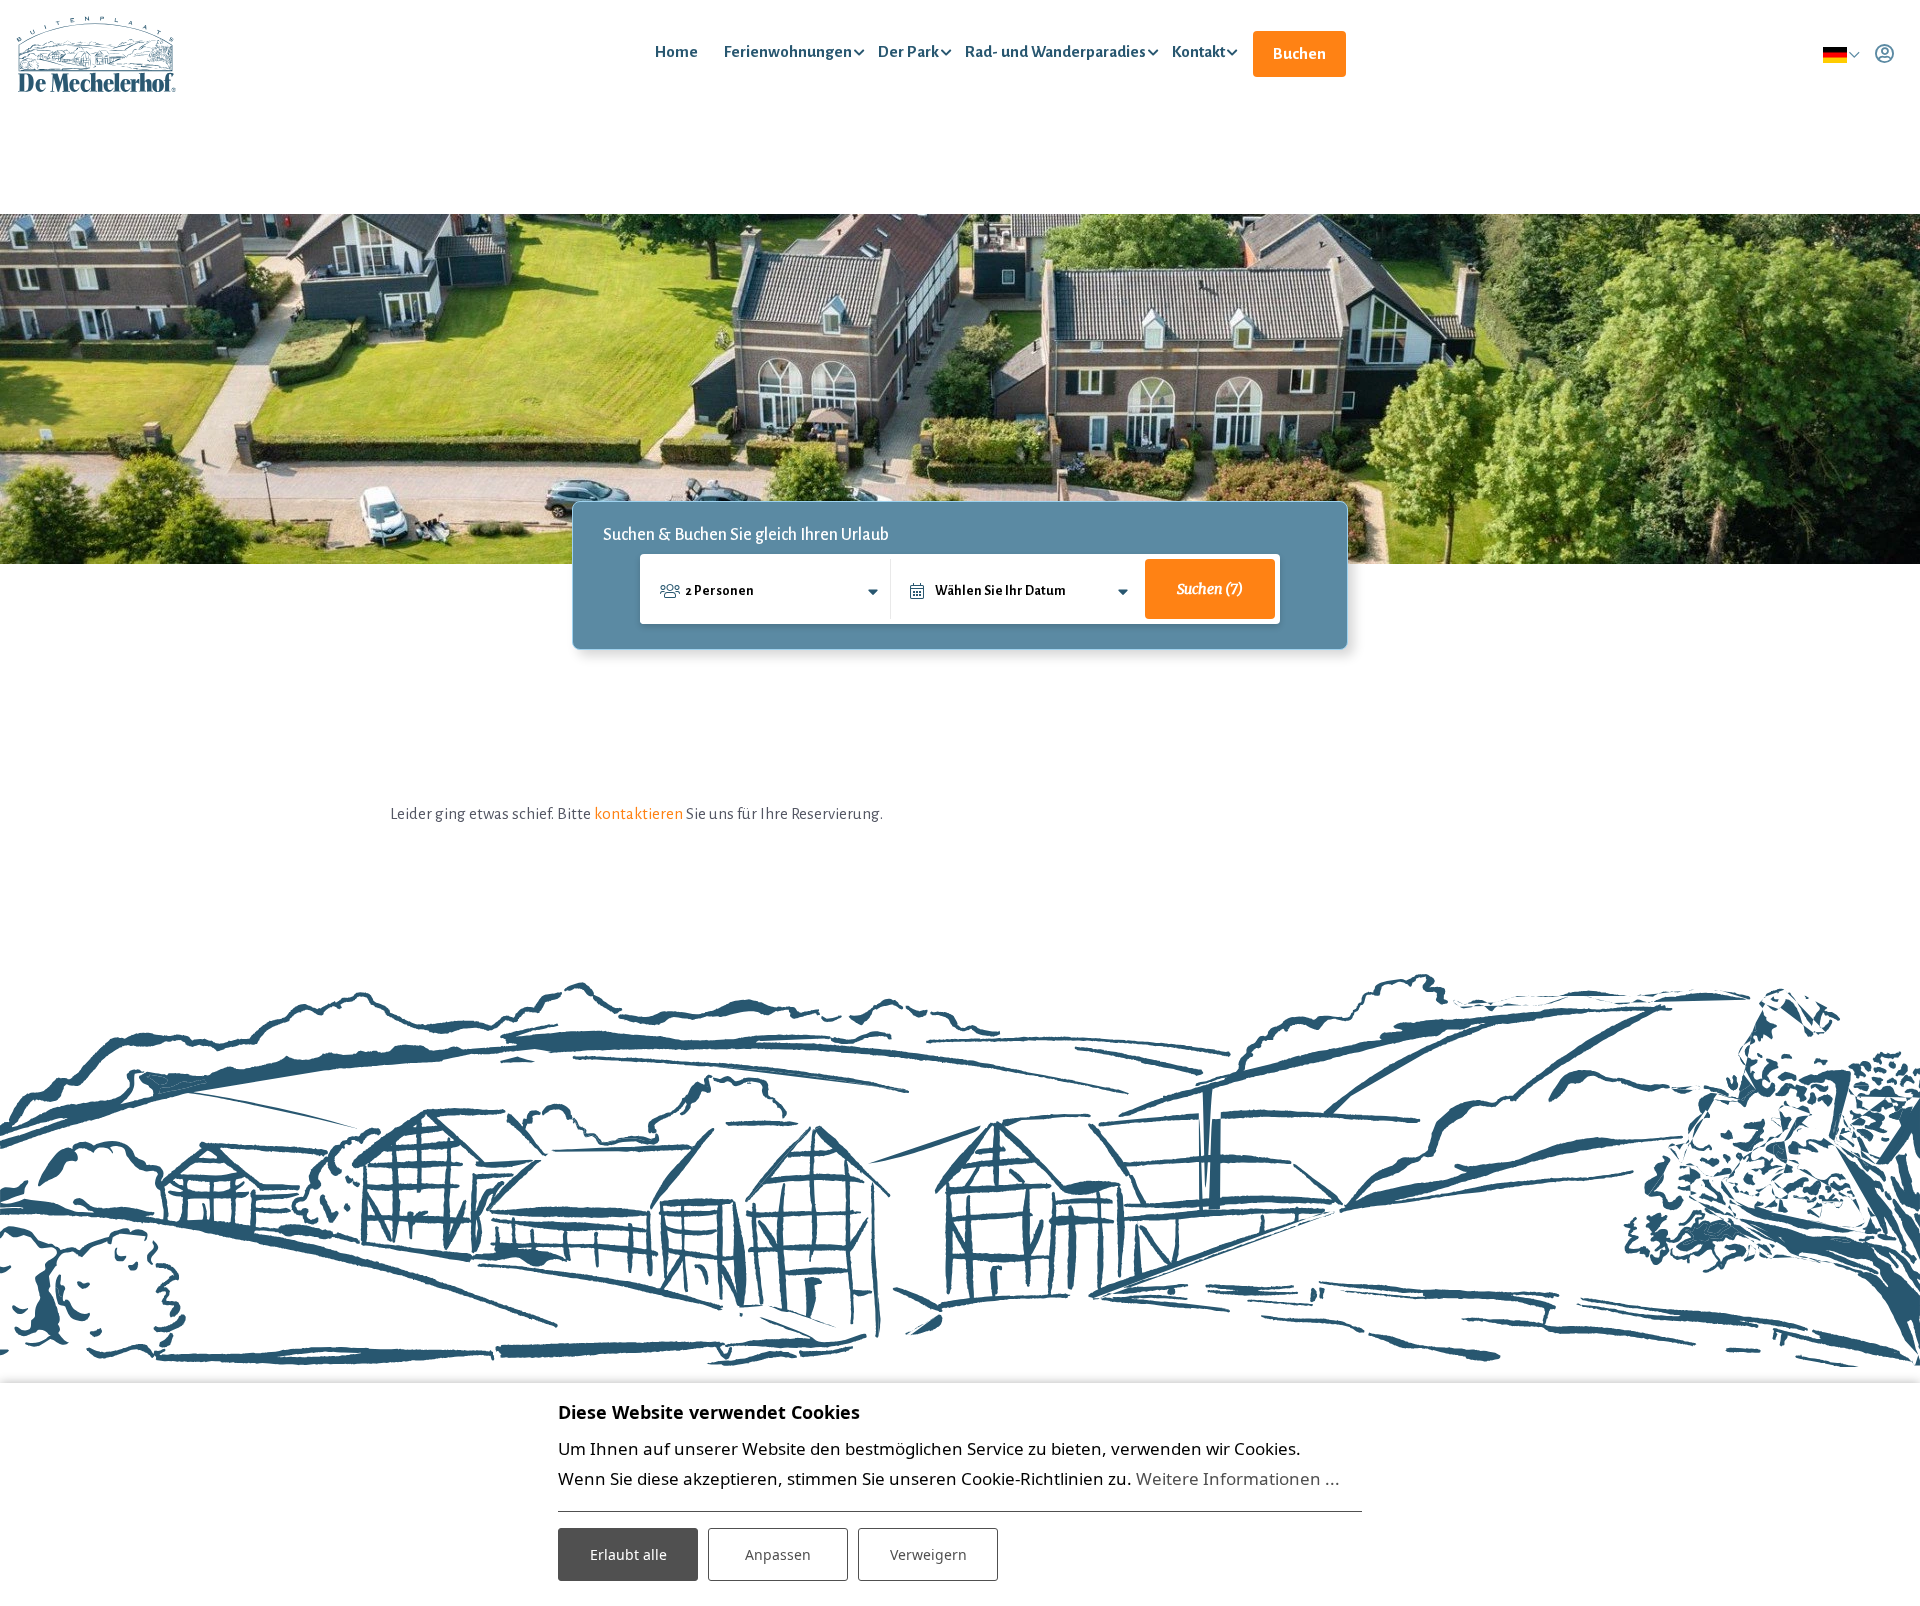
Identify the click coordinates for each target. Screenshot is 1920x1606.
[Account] (1884, 54)
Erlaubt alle (628, 1554)
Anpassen (778, 1554)
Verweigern (928, 1554)
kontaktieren (638, 813)
